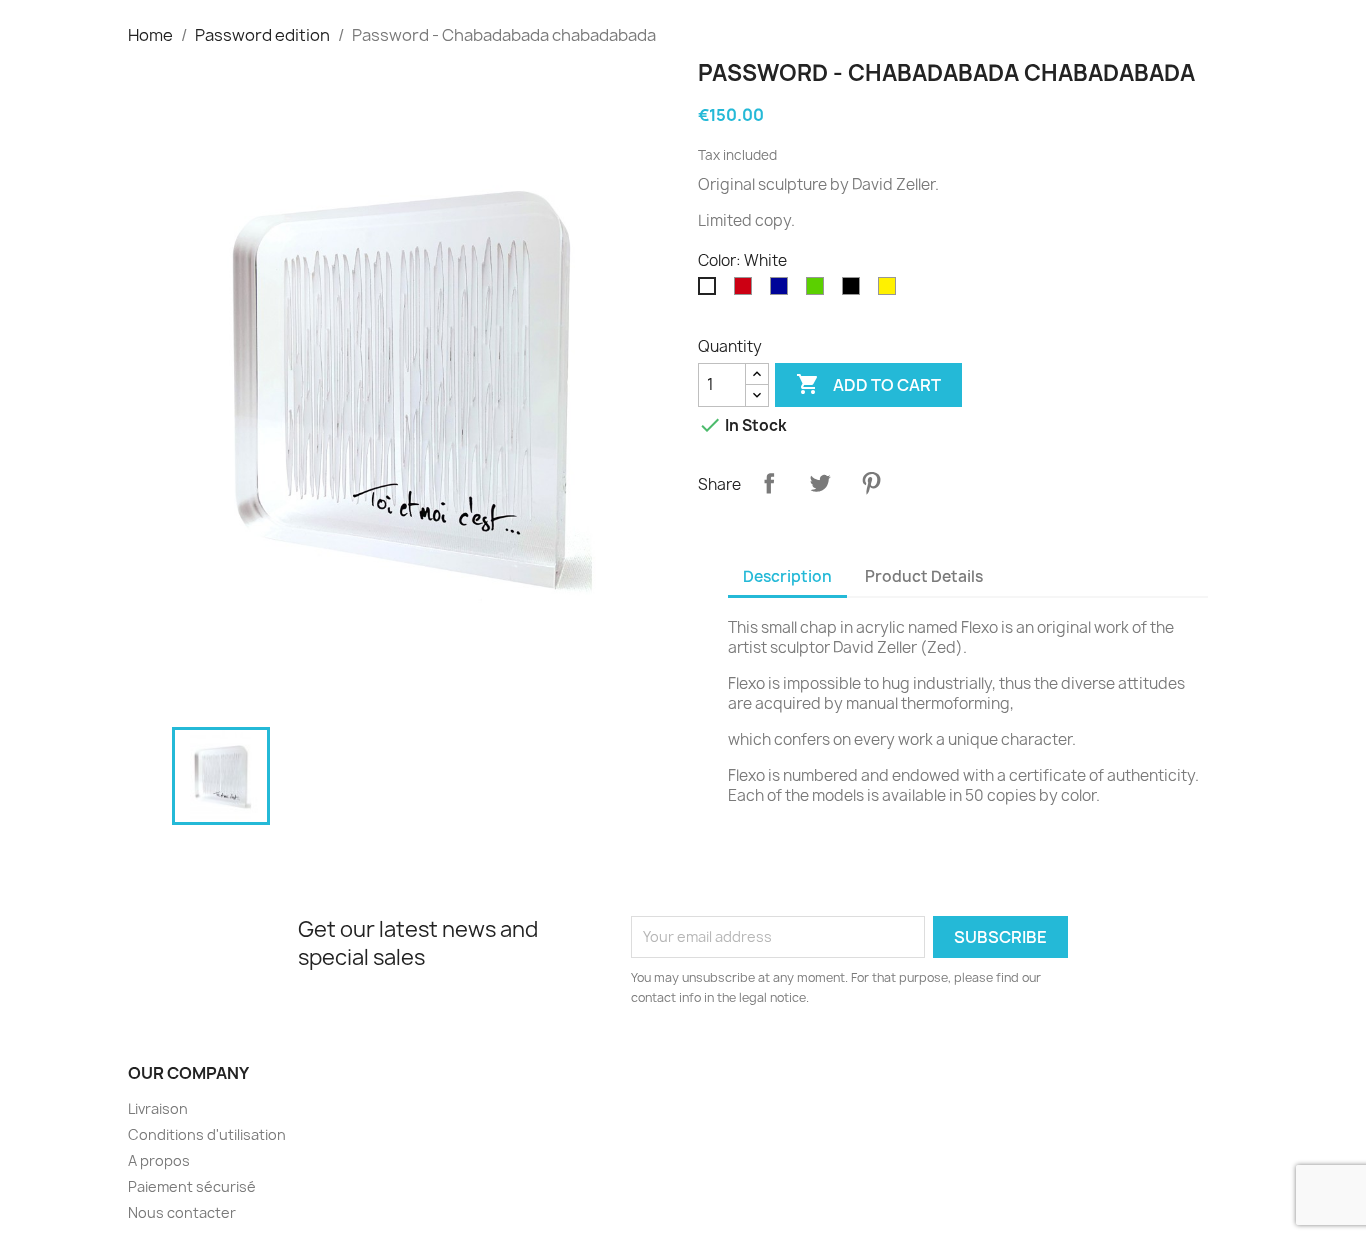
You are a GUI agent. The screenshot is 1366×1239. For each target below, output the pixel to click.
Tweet (820, 483)
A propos (159, 1160)
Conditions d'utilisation (207, 1134)
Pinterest (871, 483)
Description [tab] (787, 576)
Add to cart (868, 384)
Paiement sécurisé (192, 1186)
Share (769, 483)
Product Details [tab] (924, 576)
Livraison (158, 1108)
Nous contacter (182, 1212)
